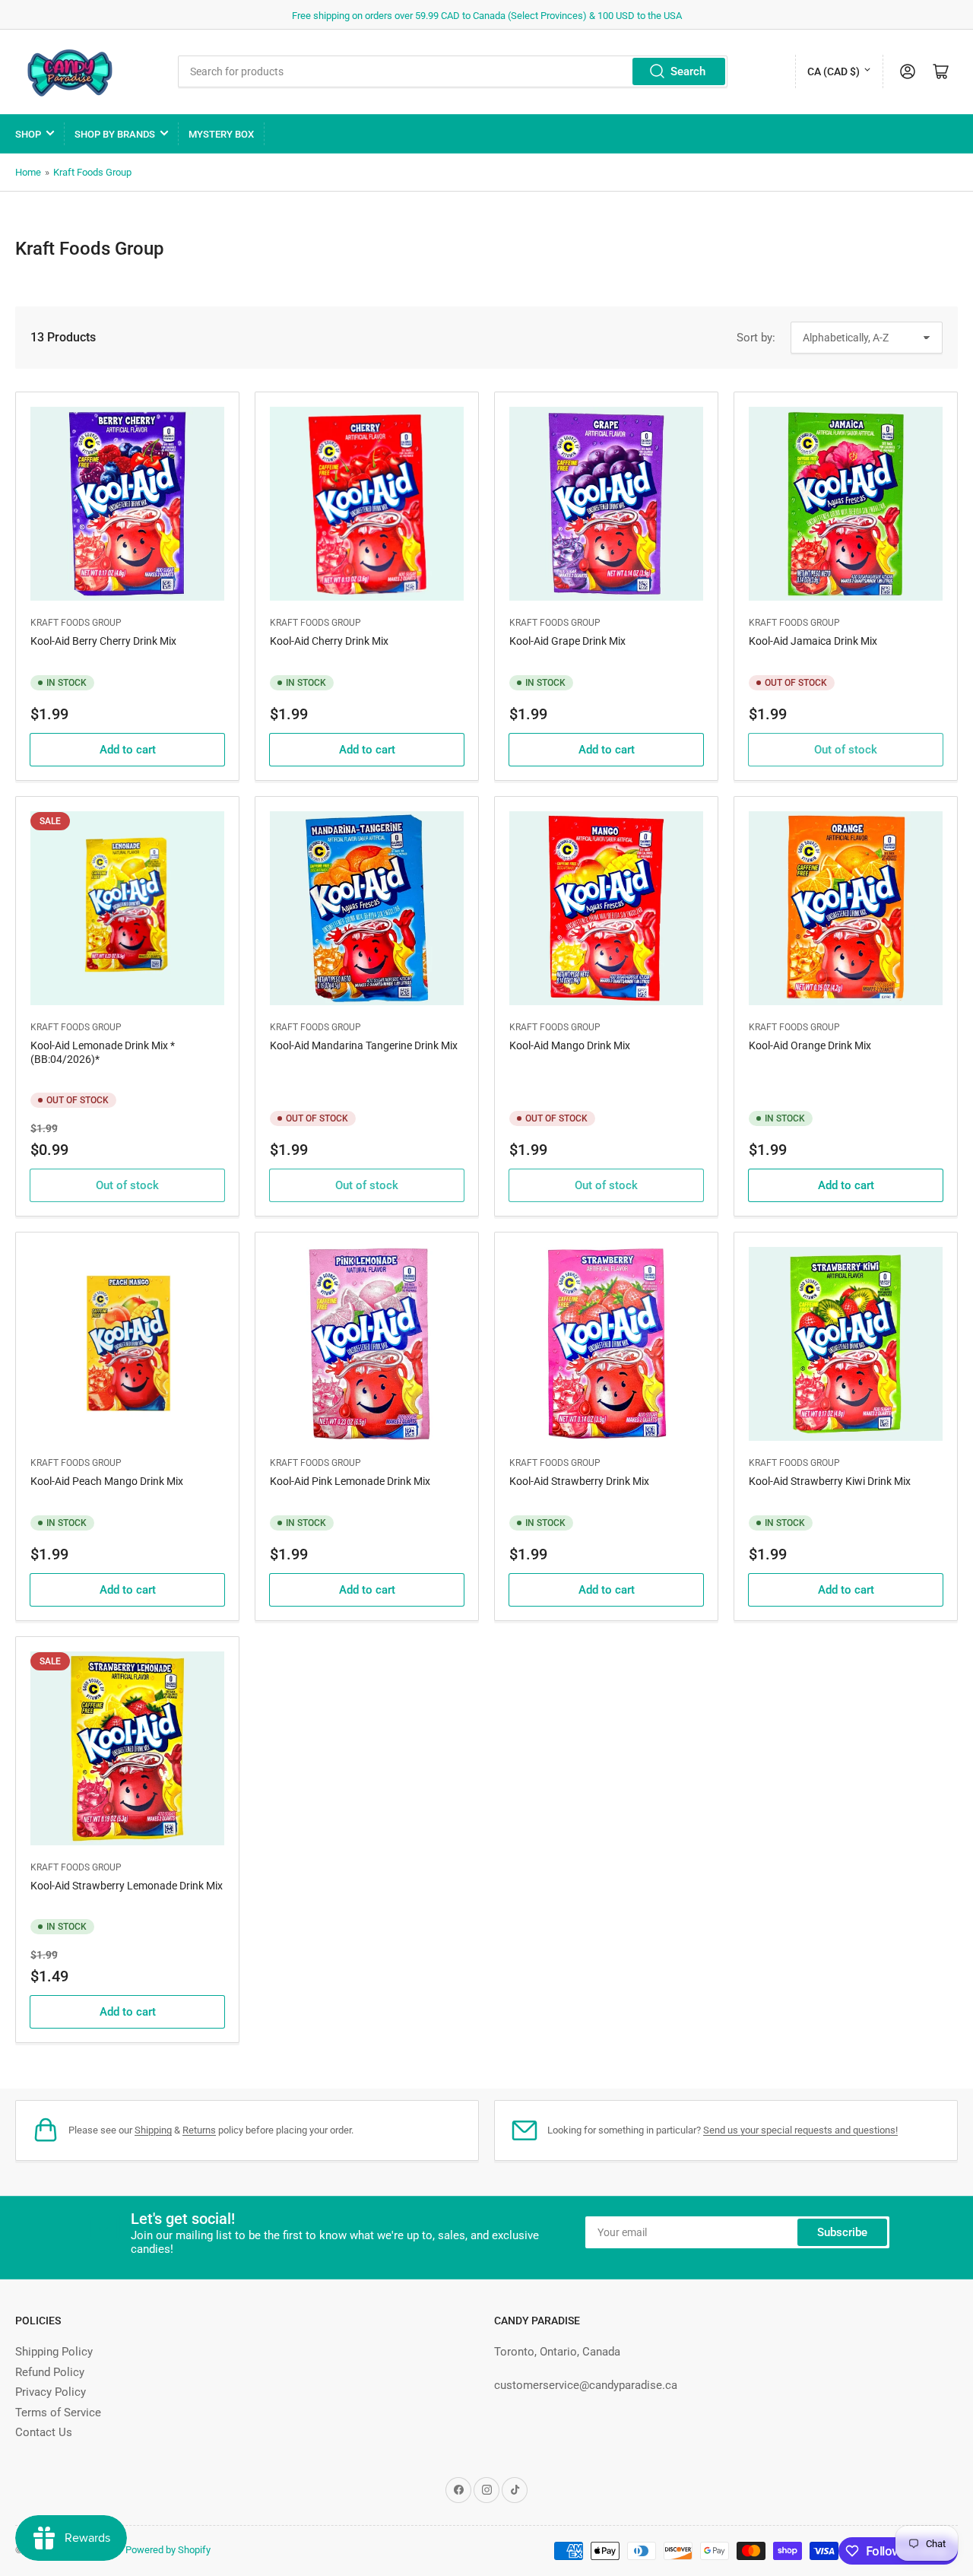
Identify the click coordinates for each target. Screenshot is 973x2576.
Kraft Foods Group (92, 172)
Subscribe (842, 2232)
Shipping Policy (54, 2352)
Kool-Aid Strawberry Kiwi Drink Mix (830, 1481)
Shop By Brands (115, 134)
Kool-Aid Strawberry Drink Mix (579, 1481)
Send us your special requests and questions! (800, 2130)
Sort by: (756, 338)
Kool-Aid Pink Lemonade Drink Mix (350, 1481)
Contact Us (44, 2432)
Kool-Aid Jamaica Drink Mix (813, 641)
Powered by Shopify (168, 2550)
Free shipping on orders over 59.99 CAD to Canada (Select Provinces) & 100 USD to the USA (487, 16)
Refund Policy (50, 2372)
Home (28, 172)
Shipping (153, 2130)
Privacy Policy (51, 2392)
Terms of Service (58, 2413)
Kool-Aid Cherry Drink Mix (329, 641)
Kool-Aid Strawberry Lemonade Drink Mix (127, 1886)
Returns (199, 2130)
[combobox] (453, 71)
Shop (28, 134)
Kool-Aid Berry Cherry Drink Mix (103, 641)
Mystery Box (221, 134)
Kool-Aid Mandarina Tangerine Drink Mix (364, 1045)
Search (688, 71)
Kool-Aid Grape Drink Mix (567, 641)
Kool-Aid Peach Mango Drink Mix (107, 1481)
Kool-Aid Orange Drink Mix (810, 1045)
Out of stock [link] (846, 750)
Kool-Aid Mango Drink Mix (570, 1045)
